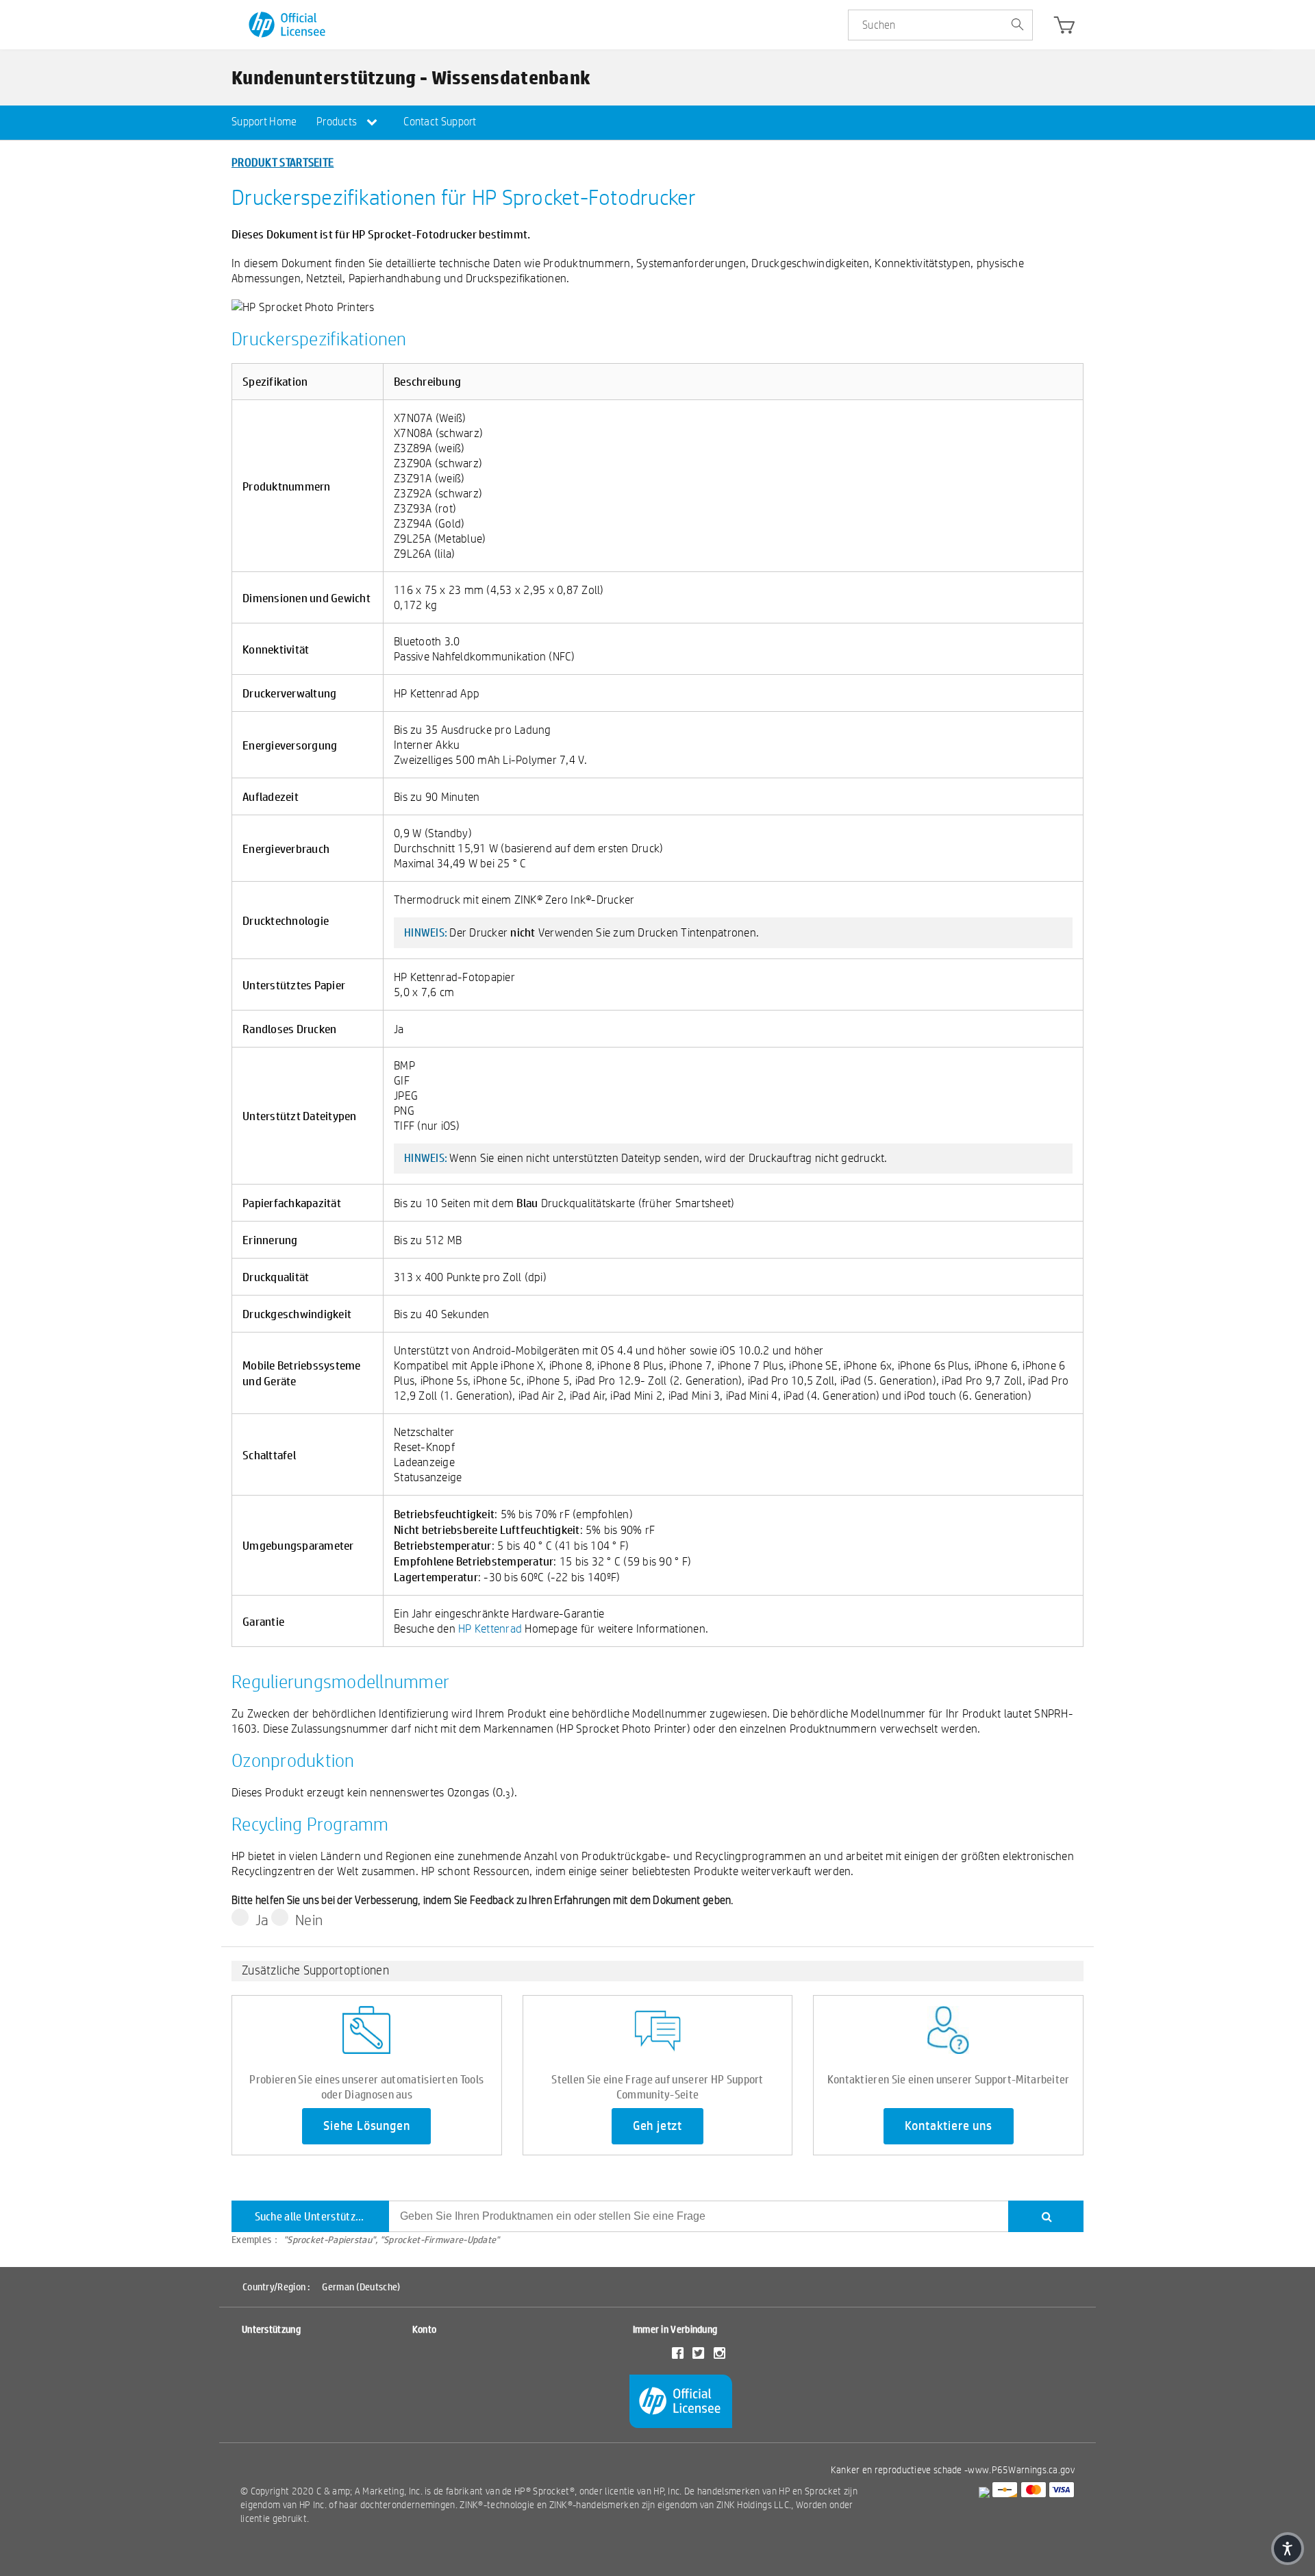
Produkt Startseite (283, 162)
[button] (1288, 2549)
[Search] (1046, 2216)
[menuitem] (264, 123)
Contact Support (440, 122)
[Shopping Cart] (1064, 28)
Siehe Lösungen (366, 2126)
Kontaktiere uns (949, 2126)
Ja (262, 1920)
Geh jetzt (657, 2126)
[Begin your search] (1017, 25)
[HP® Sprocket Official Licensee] (288, 25)
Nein (309, 1920)
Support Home (264, 122)
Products (338, 122)
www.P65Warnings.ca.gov (1021, 2470)
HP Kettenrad (490, 1628)
